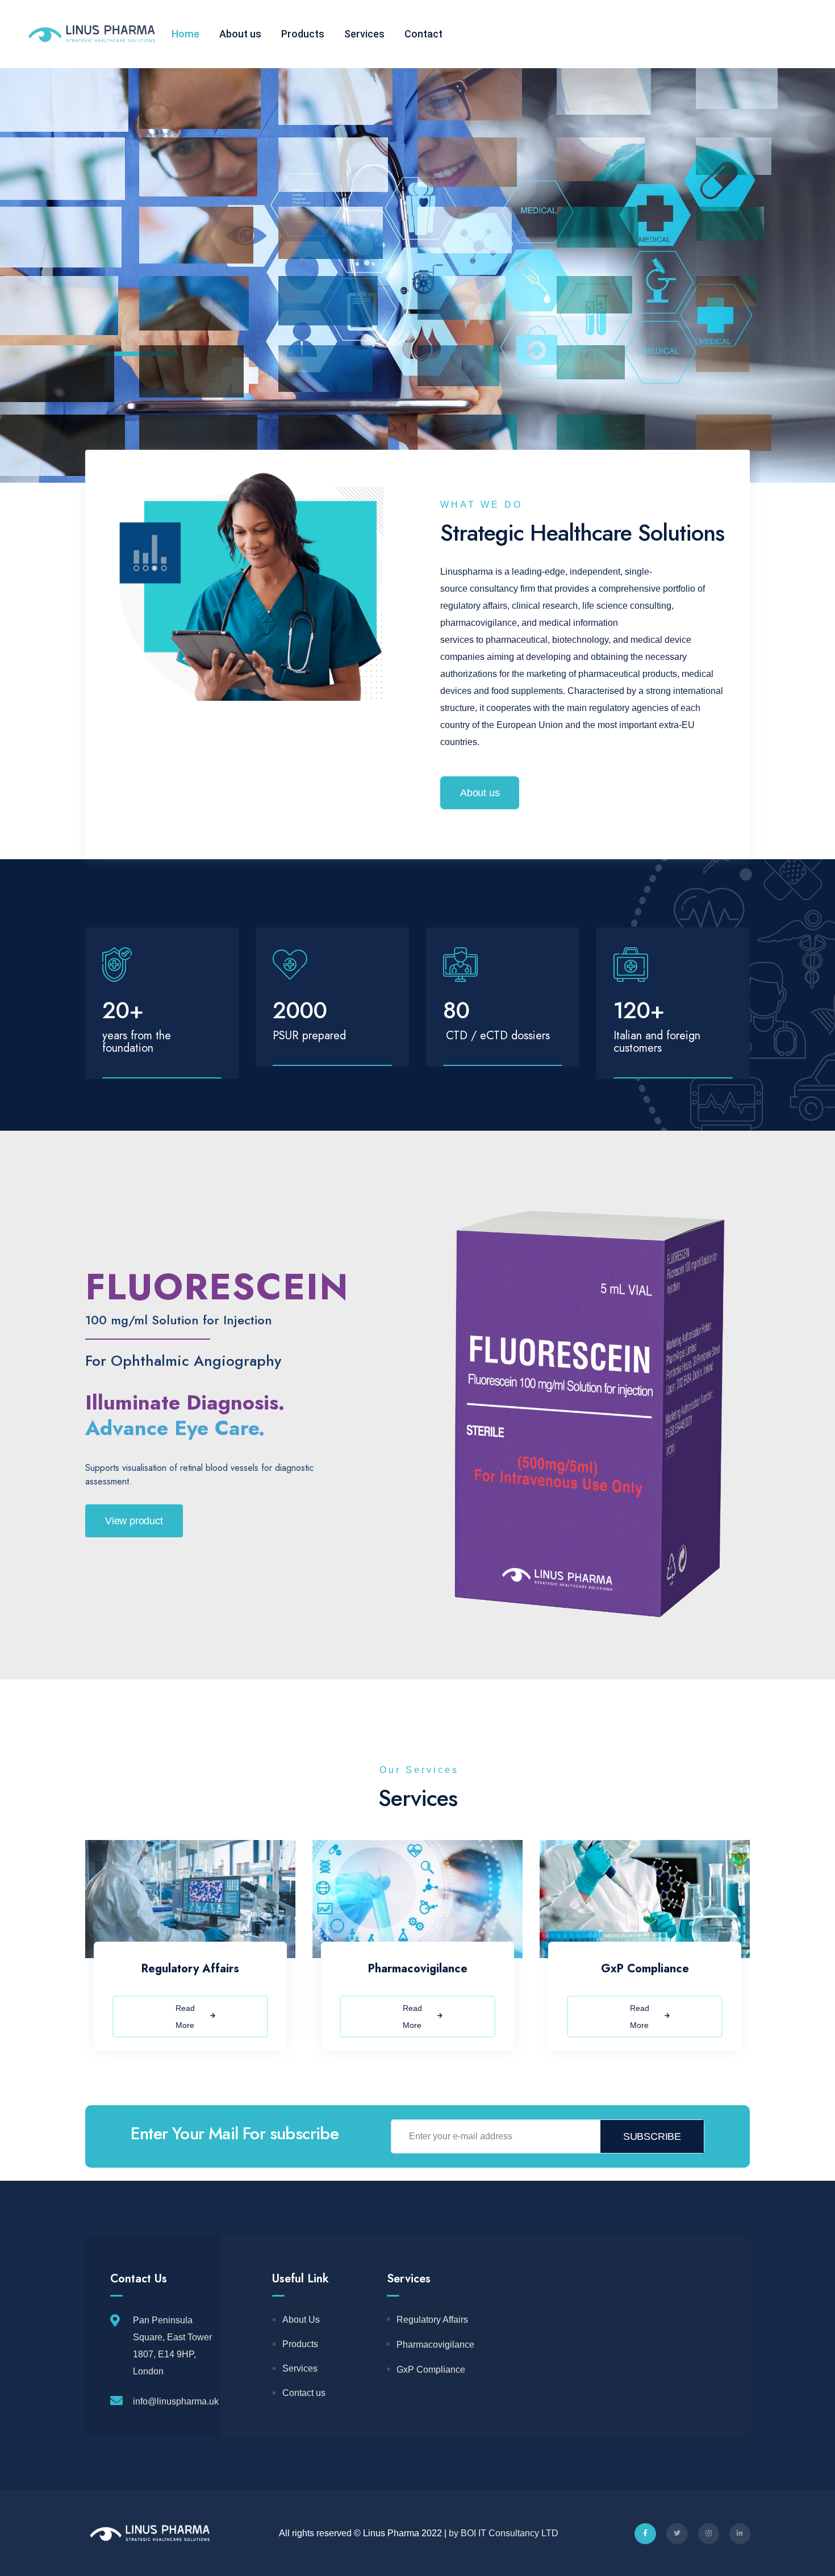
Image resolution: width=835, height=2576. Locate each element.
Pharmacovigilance (418, 1969)
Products (303, 34)
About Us (301, 2320)
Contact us (304, 2393)
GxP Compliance (645, 1969)
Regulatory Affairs (190, 1969)
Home (185, 34)
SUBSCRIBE (652, 2136)
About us (240, 34)
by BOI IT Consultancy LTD (504, 2533)
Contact (423, 34)
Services (364, 34)
